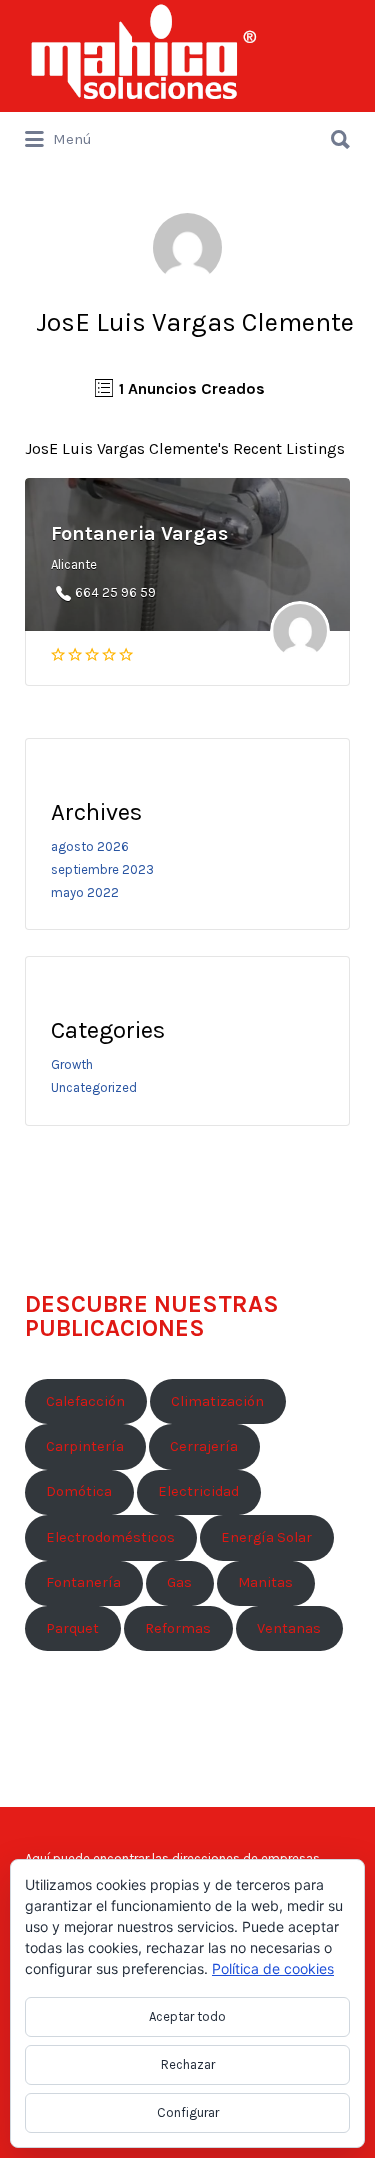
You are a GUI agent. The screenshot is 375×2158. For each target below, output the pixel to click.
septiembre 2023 (102, 869)
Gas (179, 1582)
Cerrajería (204, 1446)
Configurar (188, 2112)
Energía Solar (266, 1537)
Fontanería (83, 1582)
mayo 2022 (85, 892)
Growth (72, 1064)
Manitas (265, 1582)
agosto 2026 (90, 846)
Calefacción (85, 1401)
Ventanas (289, 1628)
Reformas (178, 1628)
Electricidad (198, 1491)
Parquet (72, 1628)
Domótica (79, 1491)
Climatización (217, 1401)
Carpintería (85, 1446)
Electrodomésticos (110, 1537)
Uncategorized (94, 1087)
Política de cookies (273, 1968)
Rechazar (188, 2064)
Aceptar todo (187, 2016)
